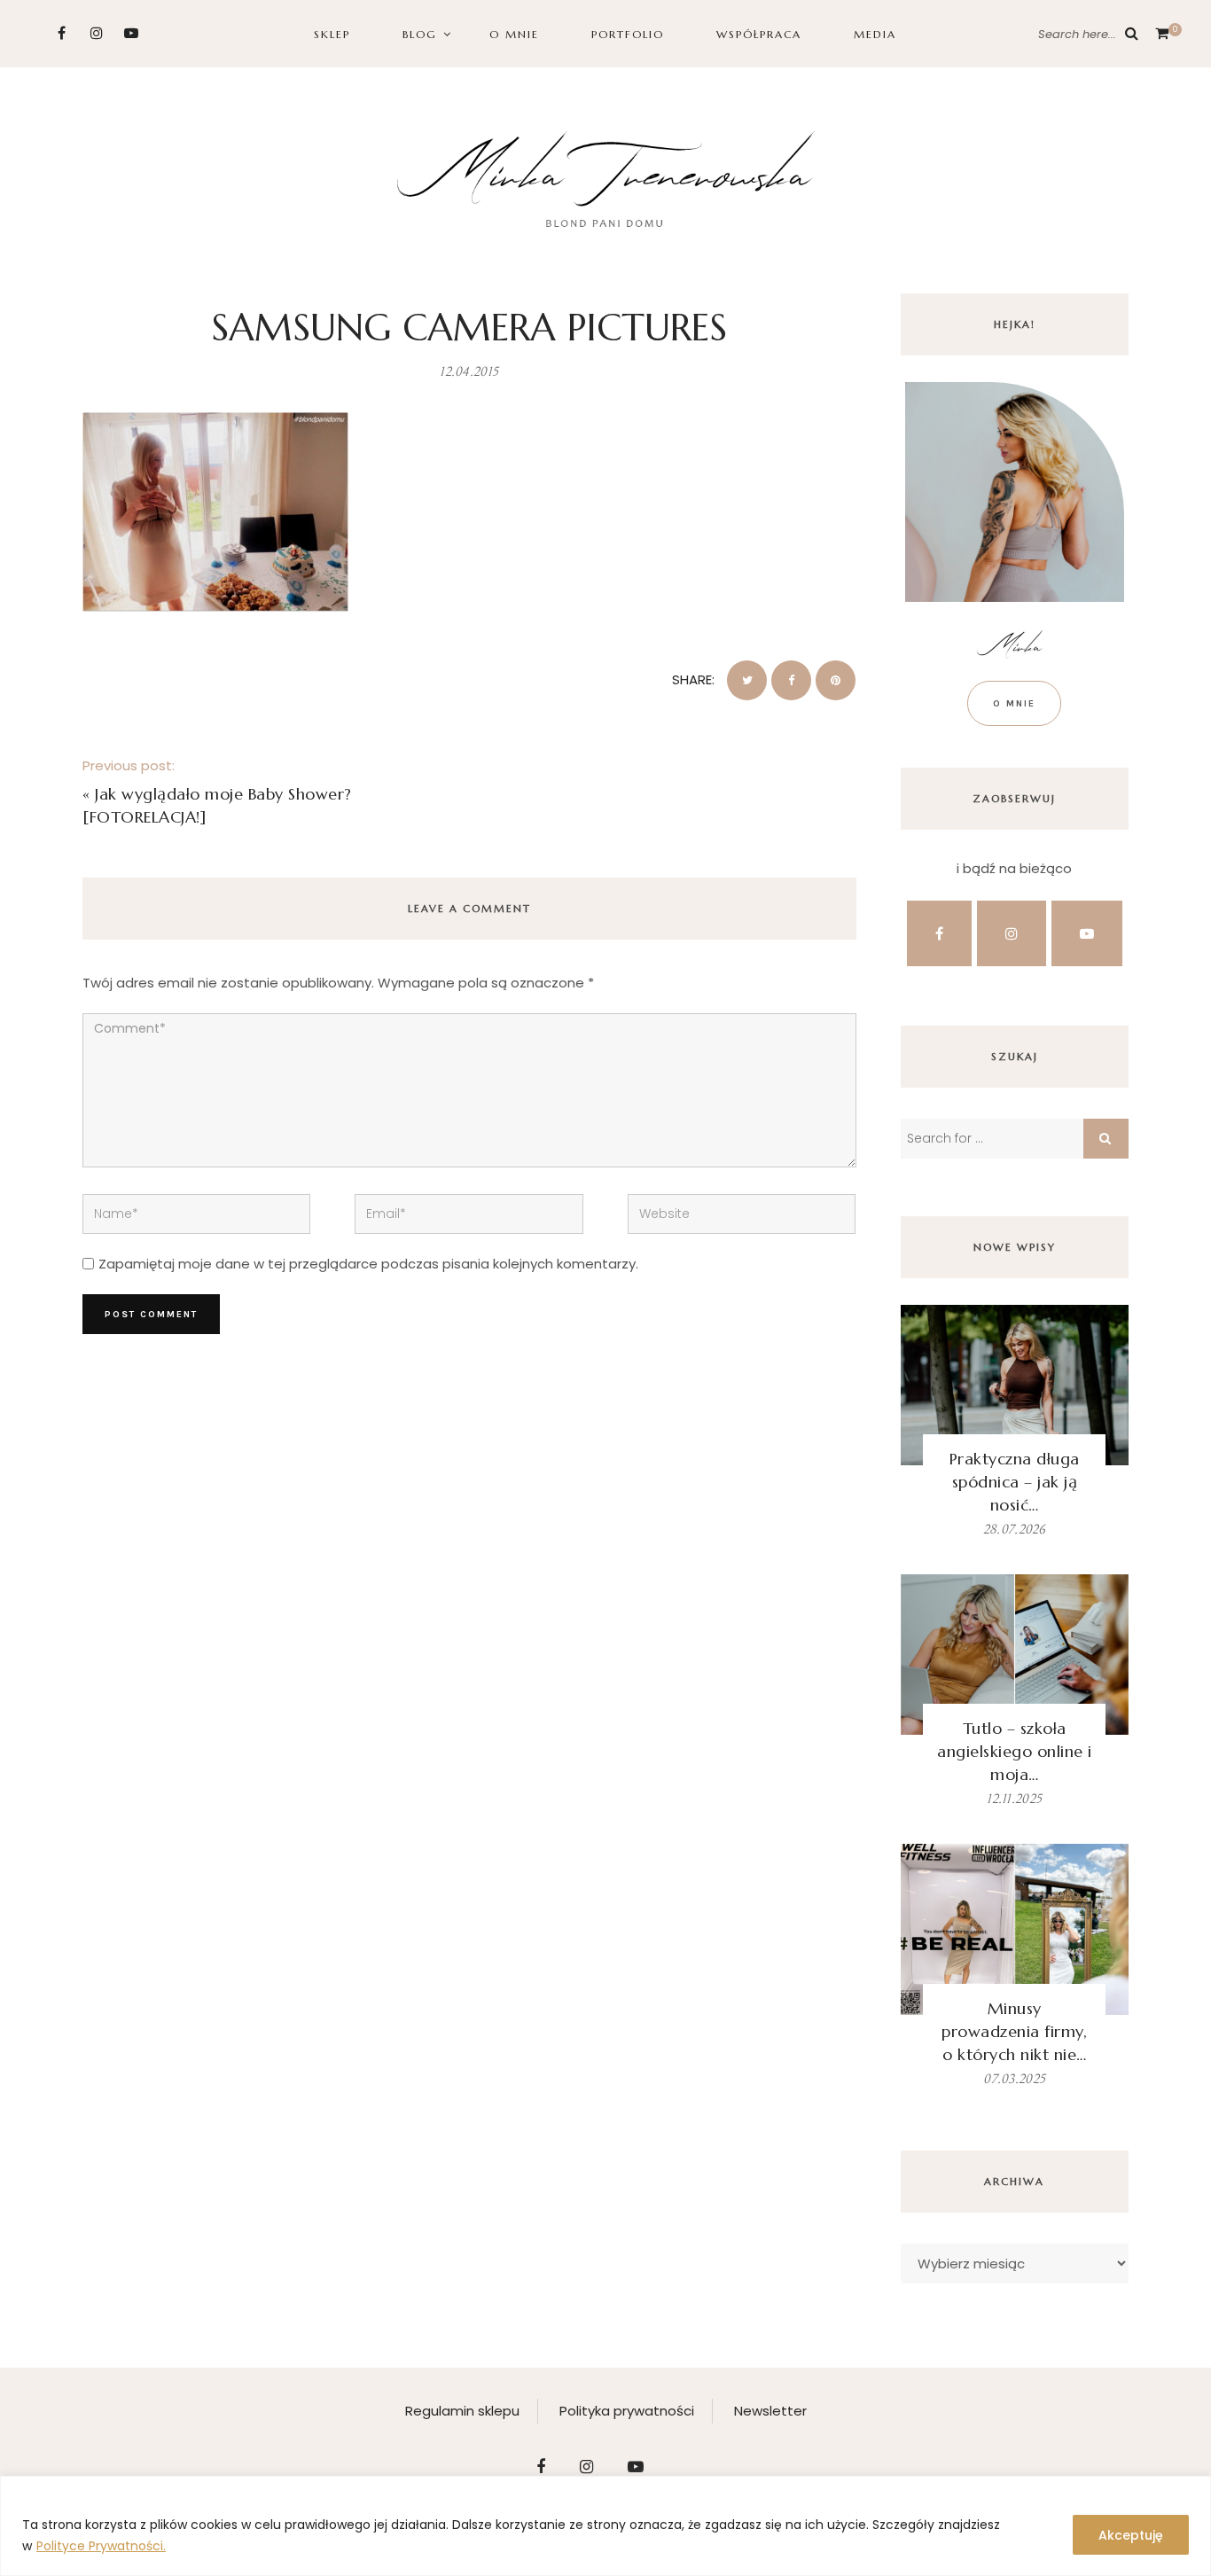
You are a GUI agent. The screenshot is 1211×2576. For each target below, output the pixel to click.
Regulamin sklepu (462, 2411)
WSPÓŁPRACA (759, 34)
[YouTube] (131, 33)
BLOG (420, 34)
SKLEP (332, 34)
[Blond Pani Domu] (606, 177)
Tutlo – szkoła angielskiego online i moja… (1015, 1751)
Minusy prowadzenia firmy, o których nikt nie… (1014, 2031)
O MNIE (514, 34)
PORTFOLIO (628, 34)
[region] (605, 2526)
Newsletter (770, 2411)
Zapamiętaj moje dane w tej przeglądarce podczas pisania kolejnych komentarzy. (368, 1264)
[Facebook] (62, 33)
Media (875, 34)
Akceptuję (1131, 2535)
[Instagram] (96, 33)
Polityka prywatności (627, 2411)
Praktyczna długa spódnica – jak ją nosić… (1015, 1482)
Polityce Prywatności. (101, 2546)
